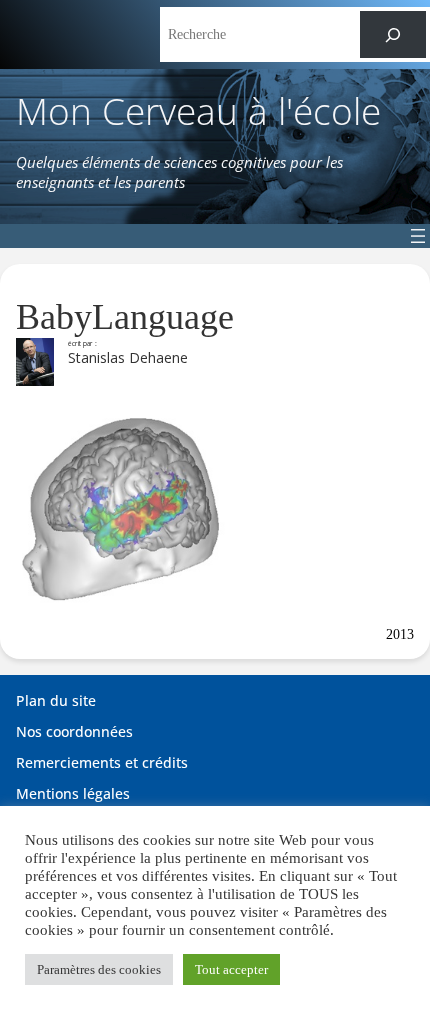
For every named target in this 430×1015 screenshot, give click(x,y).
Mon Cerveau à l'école (198, 110)
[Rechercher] (393, 34)
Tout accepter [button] (231, 969)
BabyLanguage (125, 317)
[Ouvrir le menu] (418, 236)
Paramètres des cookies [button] (99, 969)
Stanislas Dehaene (128, 357)
